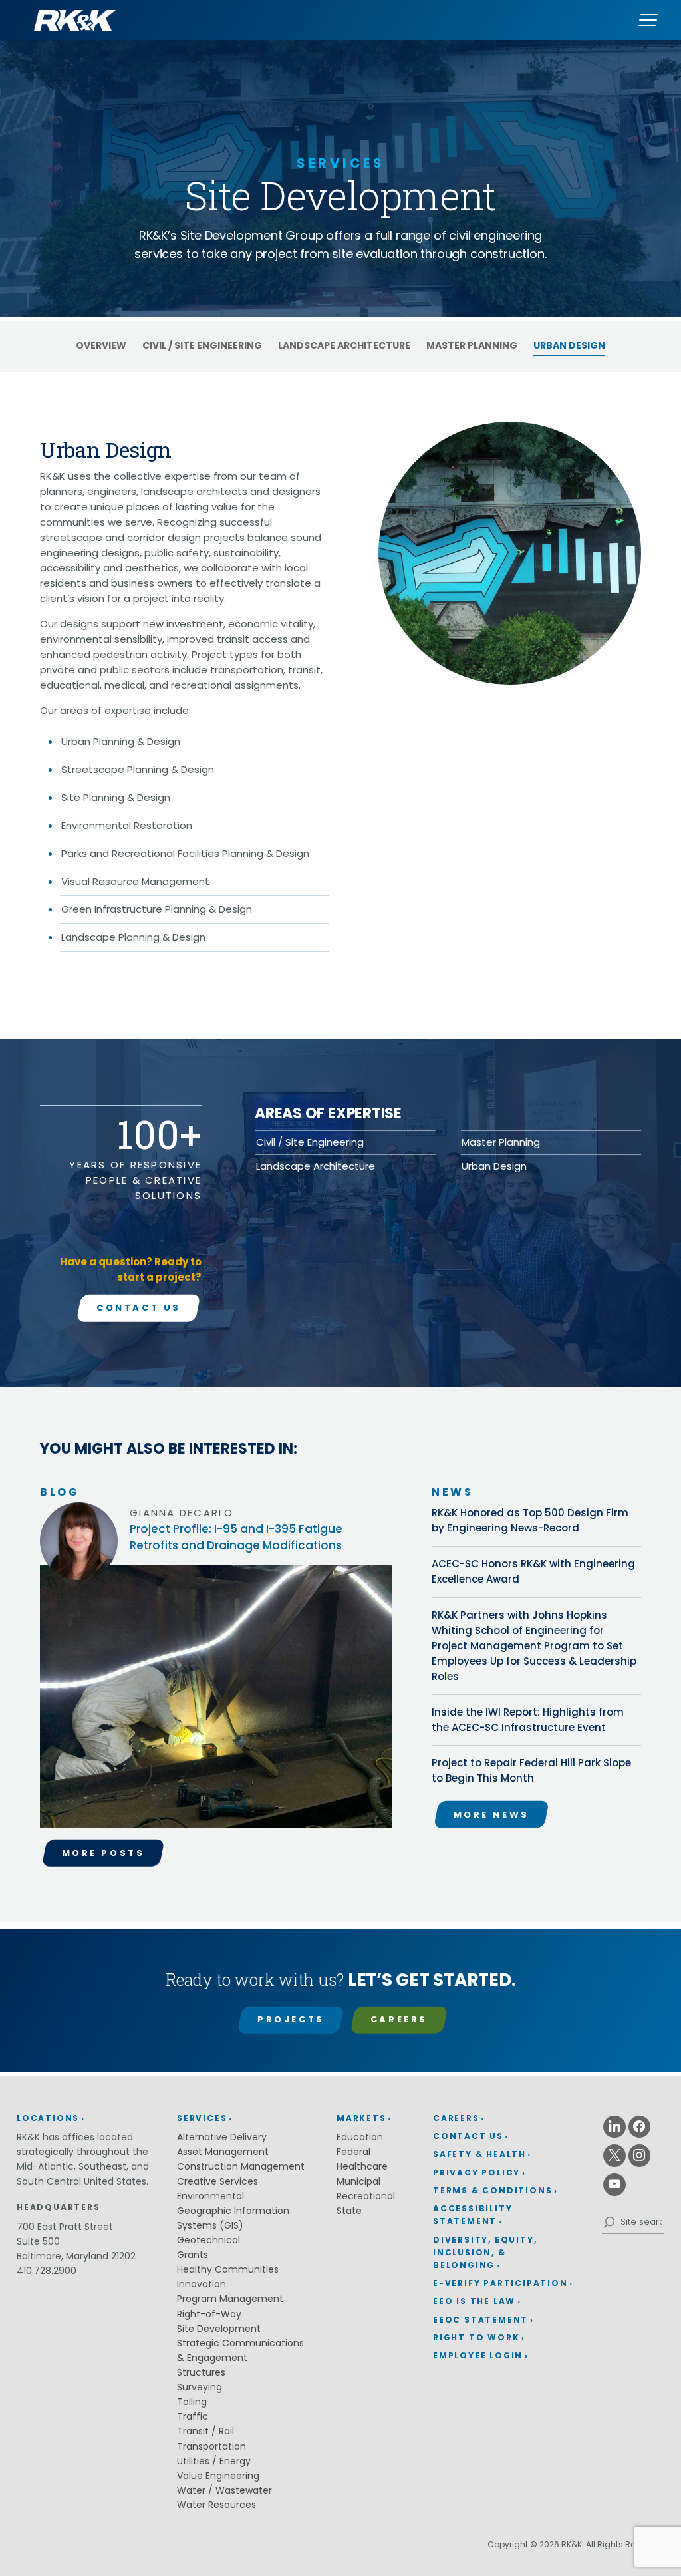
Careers (399, 2019)
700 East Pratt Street (65, 2227)
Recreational (366, 2196)
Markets (361, 2118)
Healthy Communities (228, 2269)
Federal (353, 2152)
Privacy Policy (477, 2173)
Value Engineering (218, 2476)
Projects (291, 2019)
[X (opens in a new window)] (614, 2156)
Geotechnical (208, 2240)
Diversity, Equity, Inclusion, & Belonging (485, 2252)
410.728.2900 (47, 2271)
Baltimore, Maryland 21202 (76, 2256)
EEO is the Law (474, 2301)
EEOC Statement (480, 2320)
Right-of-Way (209, 2314)
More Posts (103, 1853)
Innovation (202, 2284)
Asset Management (223, 2152)
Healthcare (362, 2166)
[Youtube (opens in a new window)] (614, 2185)
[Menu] (648, 20)
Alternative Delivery (222, 2137)
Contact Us (139, 1308)
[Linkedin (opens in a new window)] (614, 2127)
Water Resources (216, 2505)
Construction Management (241, 2166)
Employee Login (478, 2355)
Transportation (211, 2446)
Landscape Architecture (344, 345)
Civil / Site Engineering (202, 345)
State (349, 2211)
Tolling (192, 2402)
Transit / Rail (205, 2431)
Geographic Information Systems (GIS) (233, 2218)
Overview (101, 345)
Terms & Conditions (492, 2190)
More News (491, 1815)
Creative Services (217, 2181)
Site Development (219, 2329)
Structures (201, 2372)
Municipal (358, 2181)
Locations (48, 2118)
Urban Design (569, 345)
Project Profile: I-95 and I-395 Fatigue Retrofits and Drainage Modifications (236, 1537)
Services (202, 2118)
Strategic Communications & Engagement (240, 2350)
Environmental (210, 2196)
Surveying (200, 2387)
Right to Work (476, 2337)
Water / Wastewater (224, 2490)
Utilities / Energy (214, 2461)
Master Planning (472, 345)
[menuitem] (503, 2119)
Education (360, 2137)
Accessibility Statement (473, 2215)
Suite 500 (38, 2241)
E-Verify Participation (500, 2283)
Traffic (193, 2416)
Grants (193, 2255)
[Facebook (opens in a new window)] (640, 2127)
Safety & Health (479, 2154)
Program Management (230, 2299)
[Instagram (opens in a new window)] (640, 2156)
